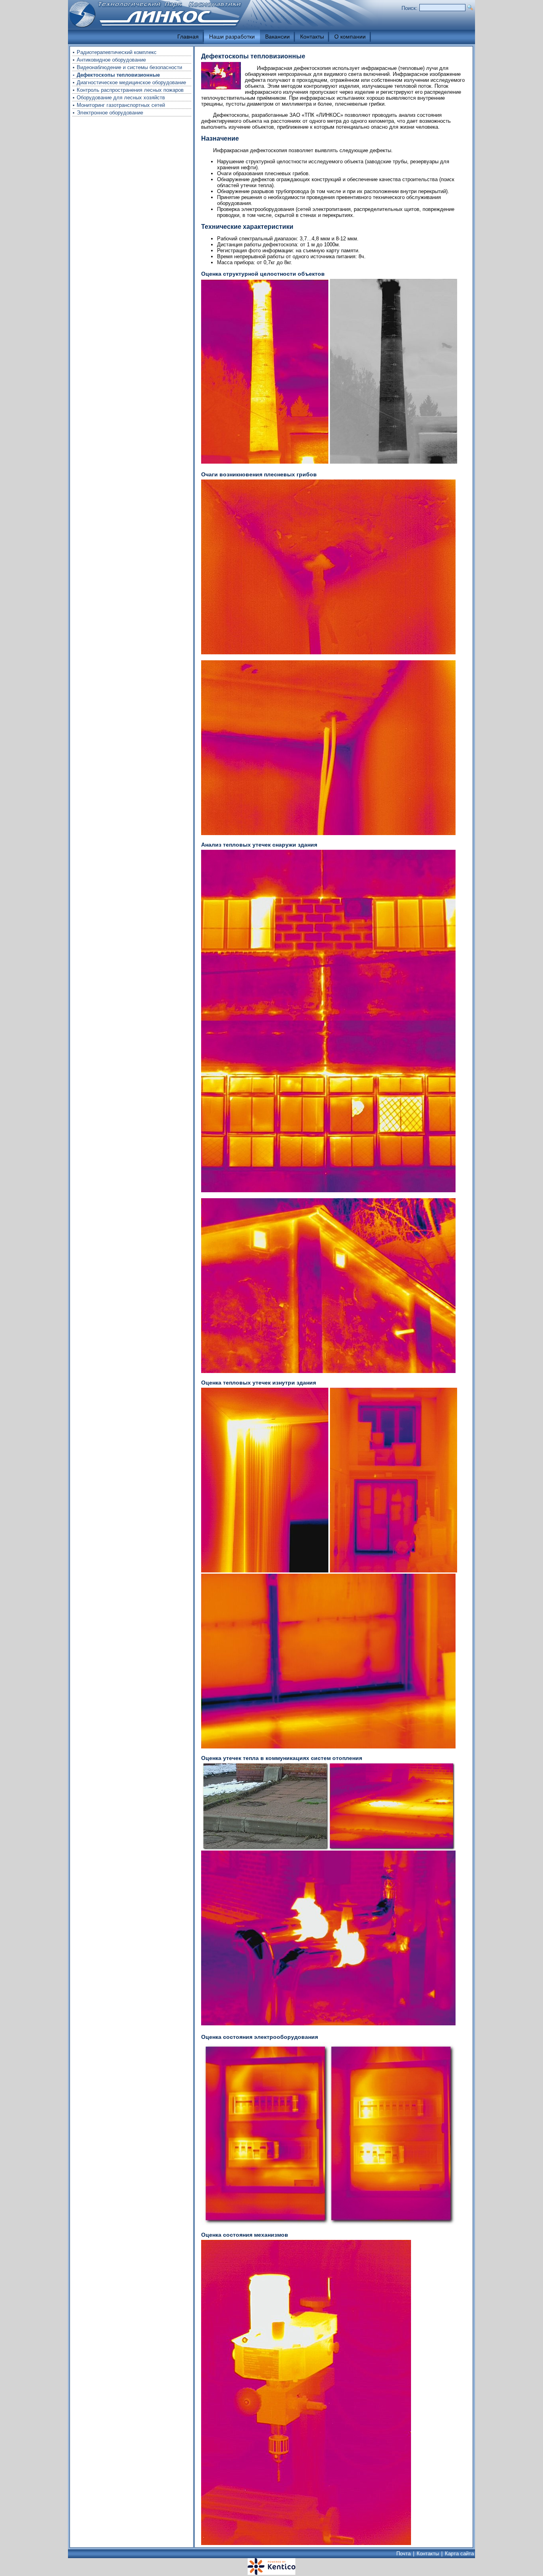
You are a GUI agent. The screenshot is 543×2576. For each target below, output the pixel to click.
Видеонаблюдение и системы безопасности (129, 67)
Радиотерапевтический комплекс (117, 52)
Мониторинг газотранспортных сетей (121, 105)
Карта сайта (459, 2554)
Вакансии (277, 37)
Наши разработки (232, 37)
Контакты (312, 37)
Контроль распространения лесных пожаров (130, 90)
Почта (403, 2554)
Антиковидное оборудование (111, 60)
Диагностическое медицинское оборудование (131, 82)
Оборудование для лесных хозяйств (121, 98)
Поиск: (409, 8)
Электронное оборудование (110, 113)
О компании (350, 37)
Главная (188, 37)
